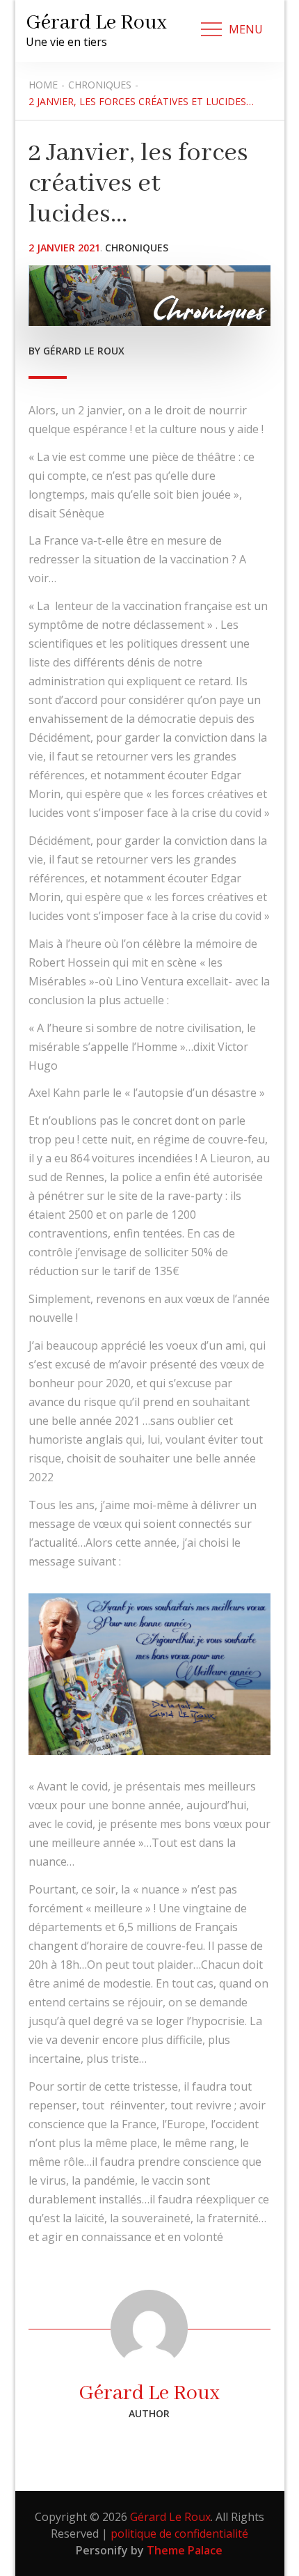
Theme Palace (185, 2550)
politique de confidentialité (179, 2534)
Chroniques (137, 248)
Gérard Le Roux (96, 23)
